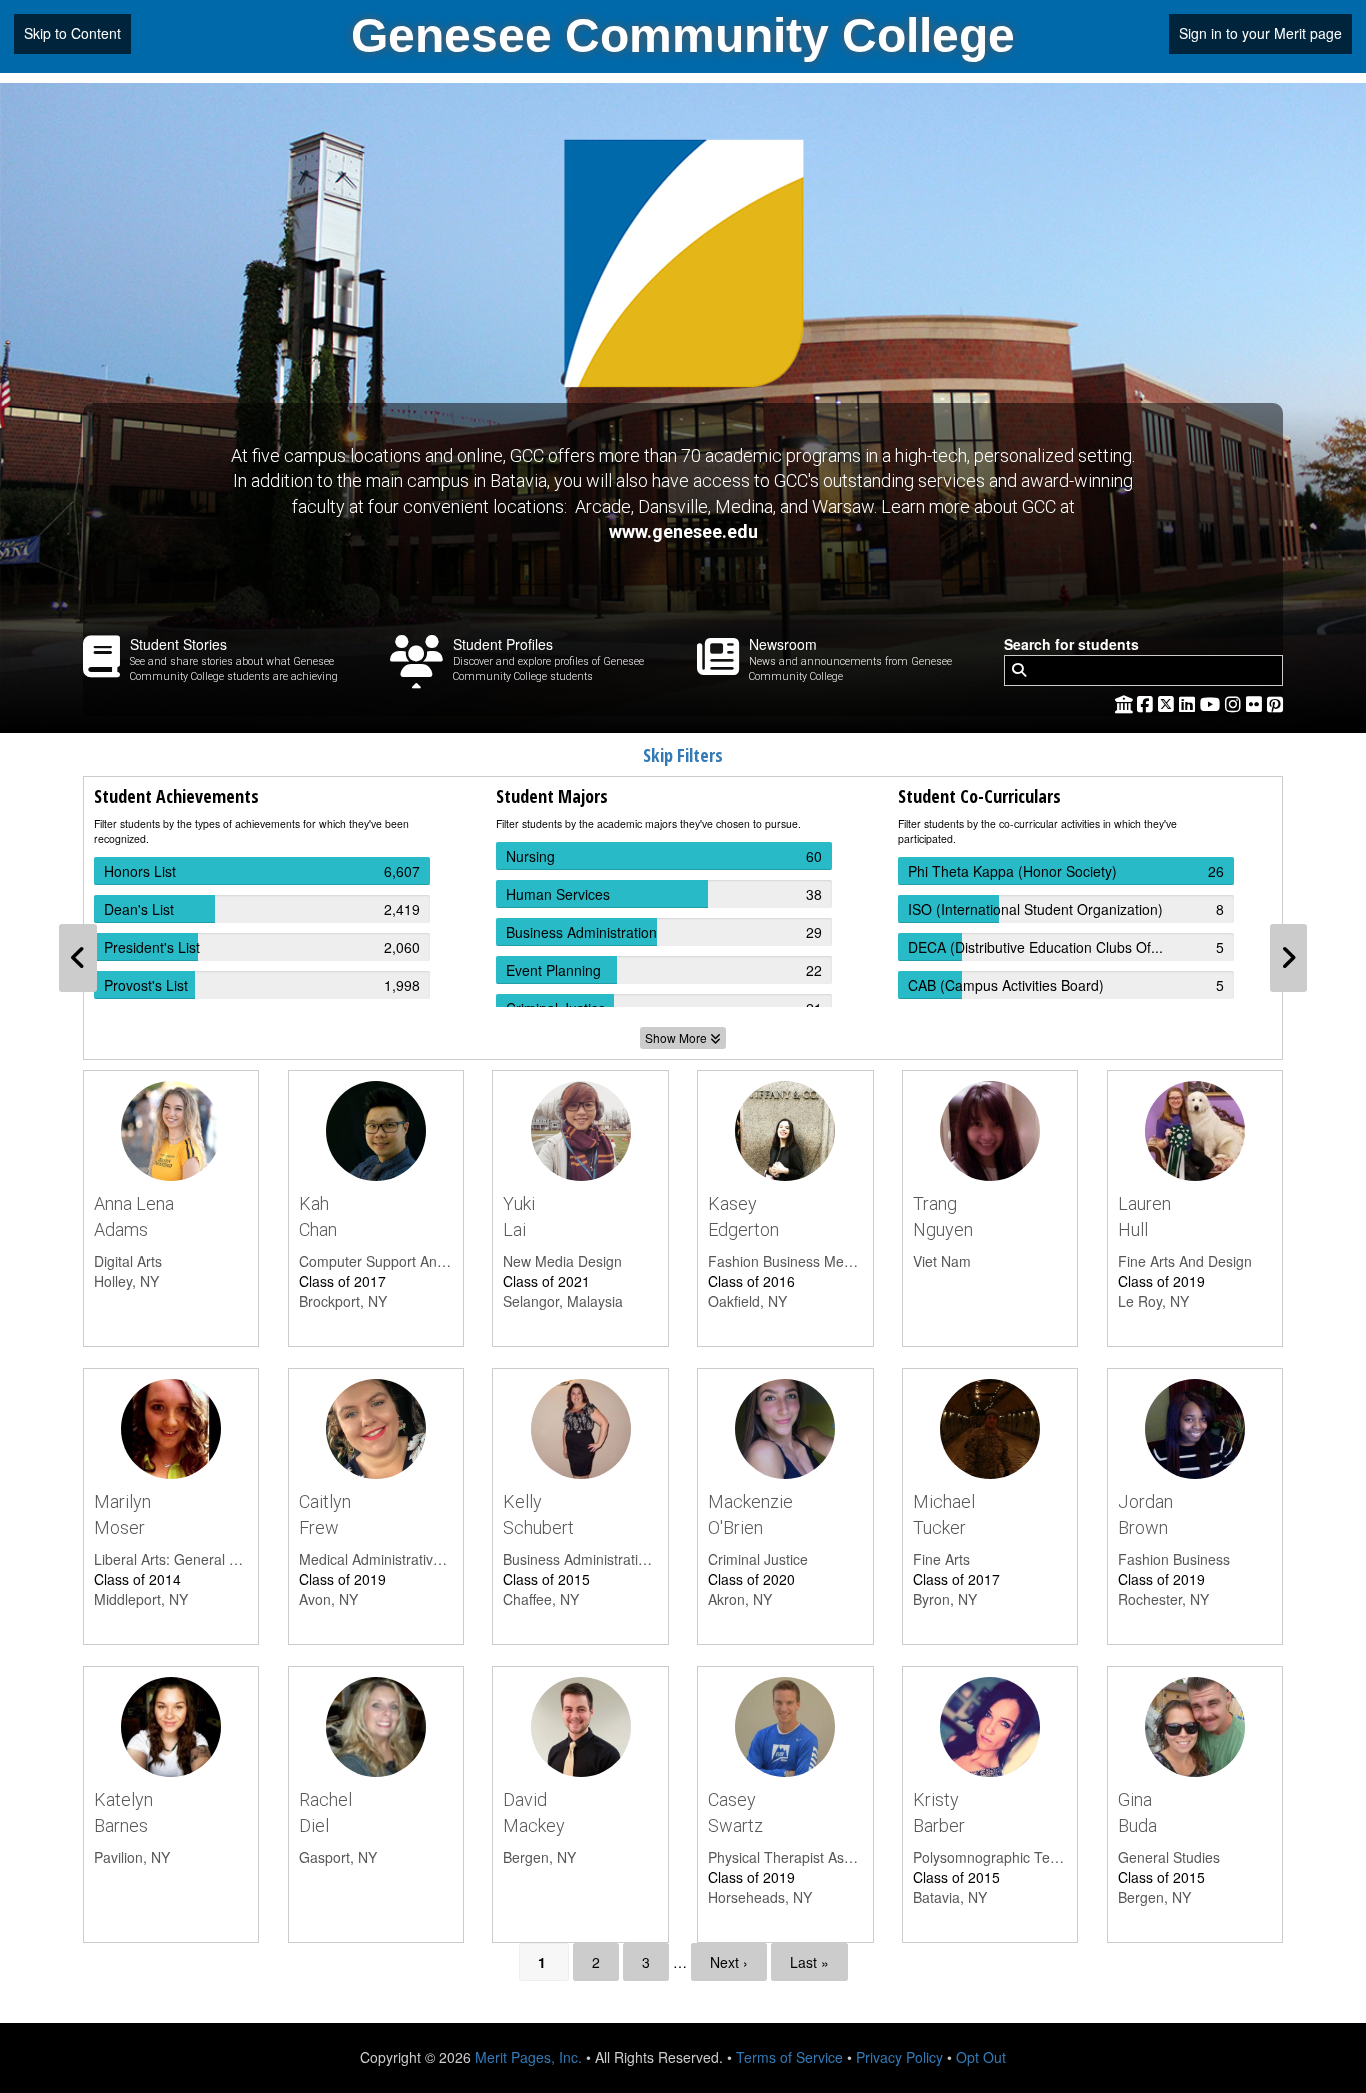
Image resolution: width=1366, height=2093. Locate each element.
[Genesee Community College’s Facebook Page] (1147, 703)
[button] (78, 958)
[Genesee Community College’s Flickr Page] (1256, 703)
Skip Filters (683, 755)
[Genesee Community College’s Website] (1124, 703)
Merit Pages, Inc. (528, 2057)
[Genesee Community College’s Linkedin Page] (1189, 703)
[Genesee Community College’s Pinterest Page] (1275, 703)
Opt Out (981, 2057)
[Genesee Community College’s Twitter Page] (1168, 703)
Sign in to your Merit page (1260, 33)
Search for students (1071, 644)
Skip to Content (72, 33)
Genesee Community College (683, 35)
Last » (809, 1962)
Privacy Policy (899, 2057)
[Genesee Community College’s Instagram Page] (1235, 703)
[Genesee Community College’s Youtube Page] (1212, 703)
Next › (729, 1962)
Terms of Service (789, 2057)
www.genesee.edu (683, 531)
